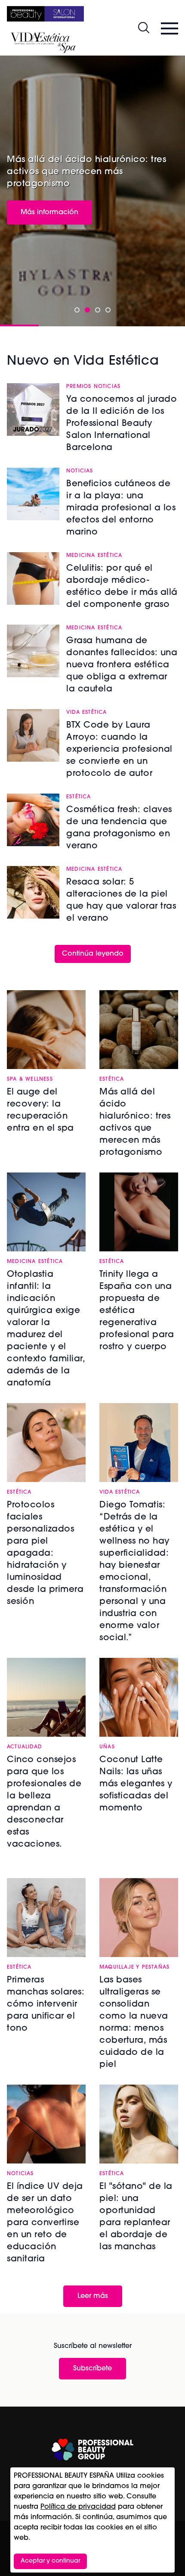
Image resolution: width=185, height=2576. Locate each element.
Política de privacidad (78, 2507)
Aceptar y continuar (50, 2561)
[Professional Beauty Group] (92, 2449)
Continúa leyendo (93, 954)
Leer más (93, 2296)
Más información (49, 213)
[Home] (45, 14)
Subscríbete (92, 2369)
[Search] (144, 28)
